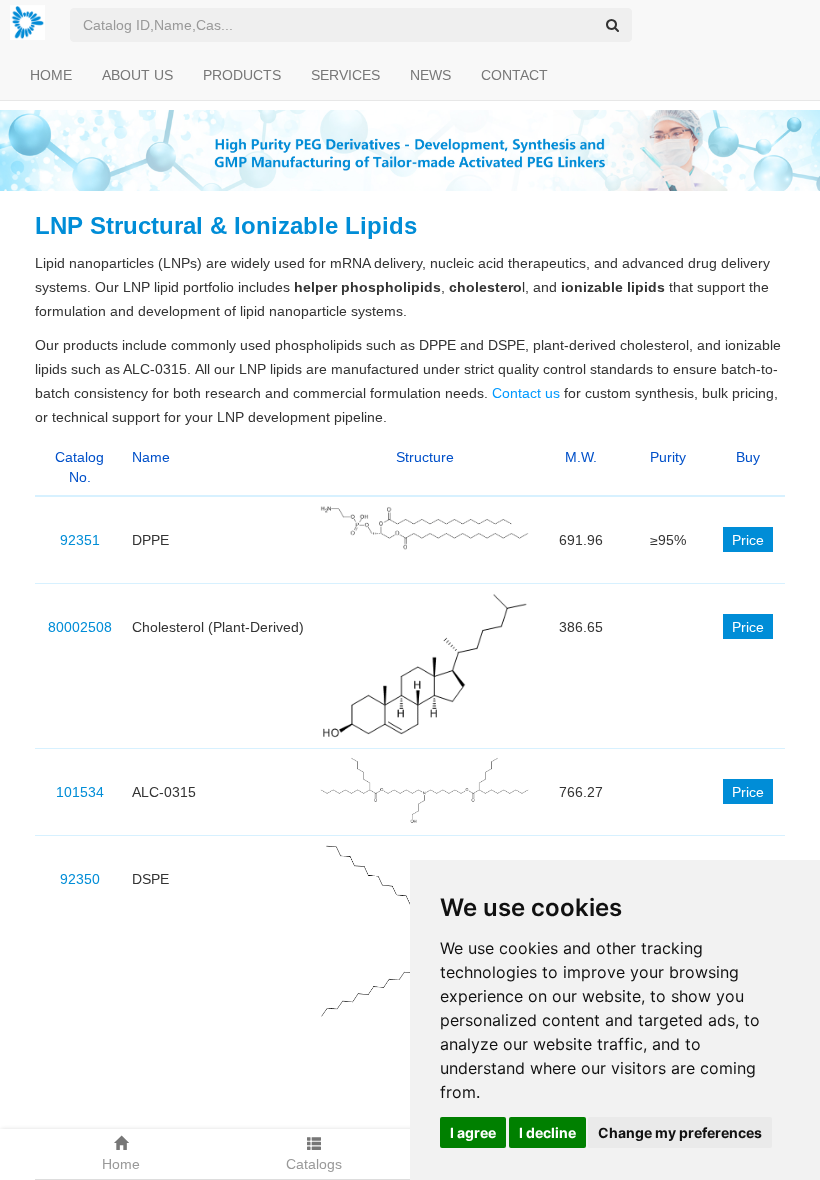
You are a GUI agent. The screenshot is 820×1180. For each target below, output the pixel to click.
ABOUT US (137, 75)
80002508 (80, 627)
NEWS (430, 75)
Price (748, 540)
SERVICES (345, 75)
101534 (80, 792)
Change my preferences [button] (680, 1132)
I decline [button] (547, 1132)
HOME (51, 75)
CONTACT (514, 75)
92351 (80, 540)
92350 (80, 879)
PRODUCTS (242, 75)
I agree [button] (473, 1132)
